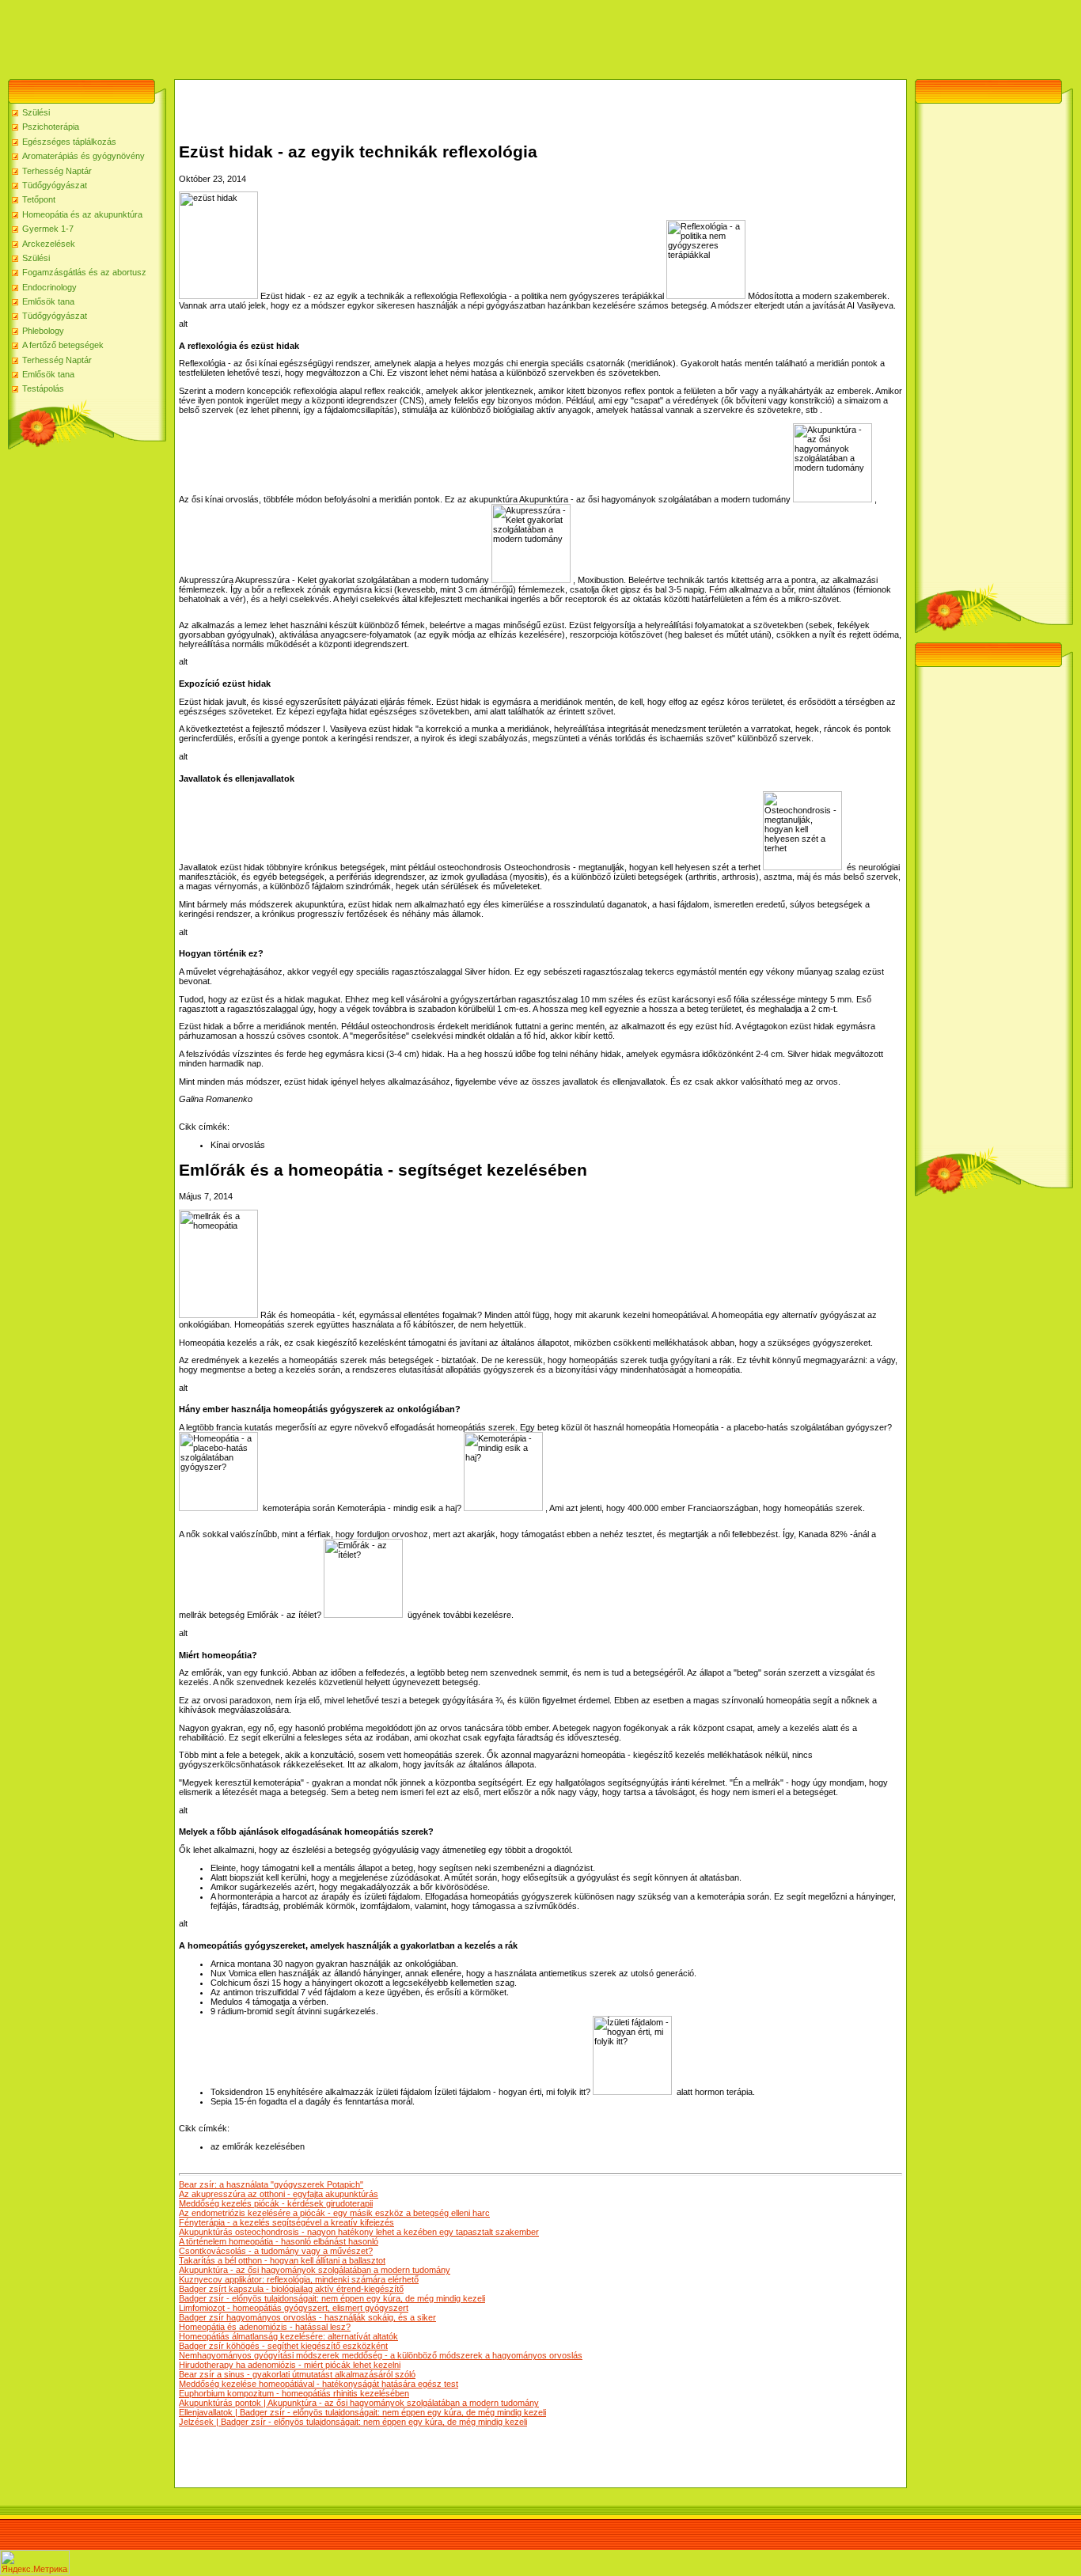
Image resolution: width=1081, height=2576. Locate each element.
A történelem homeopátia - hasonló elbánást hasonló (279, 2241)
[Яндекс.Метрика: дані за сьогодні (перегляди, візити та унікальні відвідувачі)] (35, 2562)
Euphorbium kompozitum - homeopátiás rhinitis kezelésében (294, 2393)
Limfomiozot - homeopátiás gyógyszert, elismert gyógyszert (294, 2308)
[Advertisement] (288, 36)
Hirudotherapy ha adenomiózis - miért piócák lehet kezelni (290, 2365)
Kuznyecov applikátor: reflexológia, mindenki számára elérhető (299, 2279)
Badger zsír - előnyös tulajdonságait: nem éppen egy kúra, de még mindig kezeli (332, 2298)
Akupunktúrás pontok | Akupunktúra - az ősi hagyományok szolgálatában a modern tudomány (359, 2403)
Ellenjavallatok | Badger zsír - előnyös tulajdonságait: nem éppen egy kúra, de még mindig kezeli (362, 2412)
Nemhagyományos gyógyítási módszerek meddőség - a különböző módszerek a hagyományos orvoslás (381, 2355)
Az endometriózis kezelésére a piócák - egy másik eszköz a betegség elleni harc (334, 2213)
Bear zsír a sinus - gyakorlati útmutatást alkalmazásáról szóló (297, 2374)
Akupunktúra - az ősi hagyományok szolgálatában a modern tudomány (315, 2270)
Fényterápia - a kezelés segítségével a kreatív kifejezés (286, 2222)
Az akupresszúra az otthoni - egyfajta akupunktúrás (279, 2194)
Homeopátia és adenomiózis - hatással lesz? (265, 2327)
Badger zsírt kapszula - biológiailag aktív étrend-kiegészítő (291, 2289)
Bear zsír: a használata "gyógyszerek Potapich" (271, 2184)
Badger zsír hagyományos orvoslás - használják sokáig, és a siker (307, 2317)
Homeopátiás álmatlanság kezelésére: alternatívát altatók (288, 2336)
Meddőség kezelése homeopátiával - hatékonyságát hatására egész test (319, 2384)
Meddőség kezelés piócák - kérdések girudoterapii (276, 2203)
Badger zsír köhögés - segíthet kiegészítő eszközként (283, 2346)
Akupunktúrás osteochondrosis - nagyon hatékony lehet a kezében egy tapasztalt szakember (359, 2232)
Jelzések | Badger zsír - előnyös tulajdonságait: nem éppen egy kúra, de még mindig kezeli (353, 2422)
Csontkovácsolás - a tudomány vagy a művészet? (276, 2251)
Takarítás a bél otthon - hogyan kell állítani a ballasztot (282, 2260)
